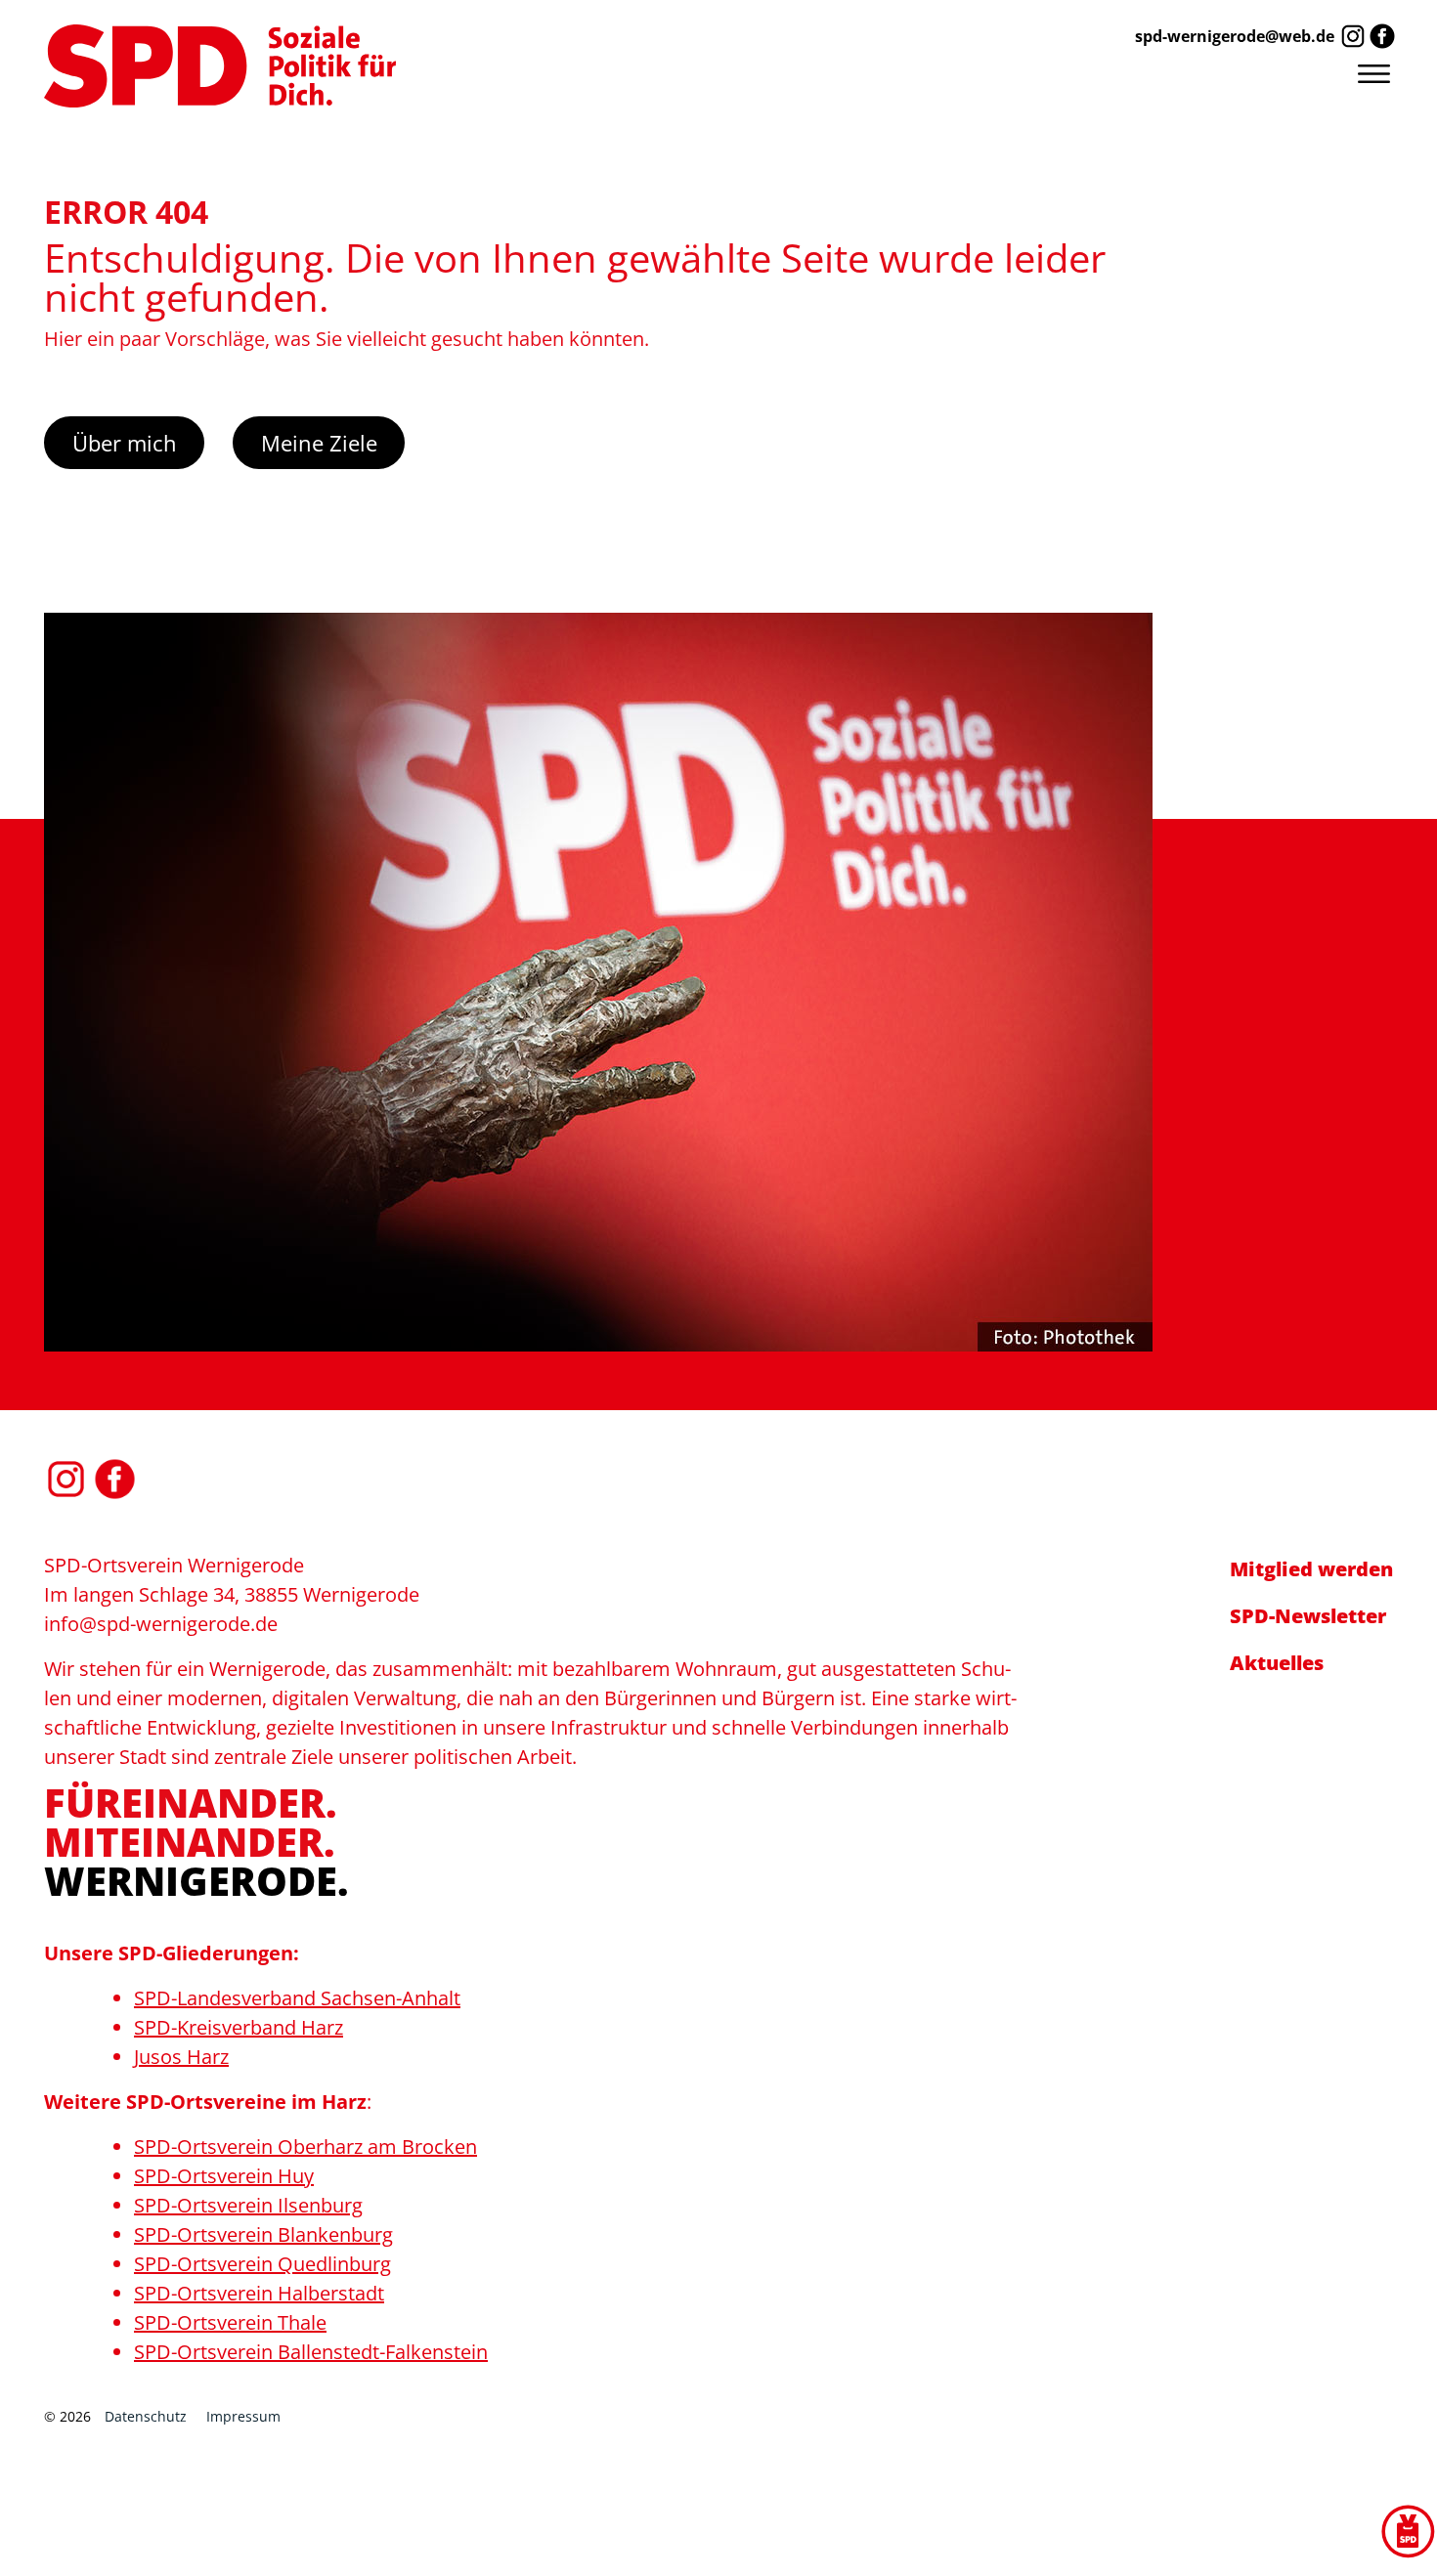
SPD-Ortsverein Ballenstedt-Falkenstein (311, 2352)
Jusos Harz (181, 2057)
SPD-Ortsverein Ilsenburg (248, 2205)
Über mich (125, 443)
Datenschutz (146, 2416)
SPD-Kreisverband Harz (239, 2027)
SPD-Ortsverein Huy (224, 2176)
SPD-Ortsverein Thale (230, 2322)
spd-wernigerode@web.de (1235, 36)
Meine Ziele (319, 443)
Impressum (243, 2416)
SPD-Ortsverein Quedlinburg (262, 2264)
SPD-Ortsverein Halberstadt (259, 2293)
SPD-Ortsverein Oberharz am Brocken (305, 2147)
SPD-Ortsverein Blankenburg (263, 2234)
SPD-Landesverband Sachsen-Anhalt (297, 1998)
